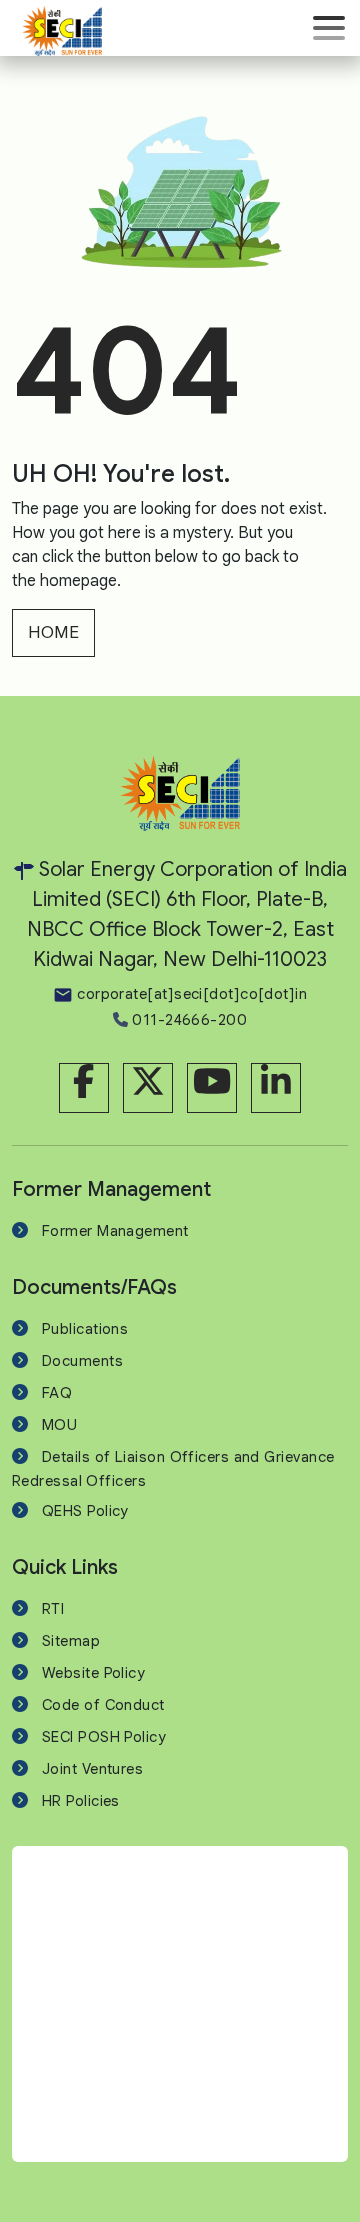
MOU (59, 1425)
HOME (53, 632)
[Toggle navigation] (329, 28)
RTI (53, 1609)
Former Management (115, 1231)
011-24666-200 (187, 1020)
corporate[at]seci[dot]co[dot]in (190, 994)
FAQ (57, 1393)
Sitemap (71, 1641)
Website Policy (93, 1673)
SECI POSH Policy (104, 1737)
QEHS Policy (85, 1511)
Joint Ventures (92, 1769)
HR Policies (81, 1801)
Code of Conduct (103, 1705)
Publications (85, 1329)
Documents (82, 1361)
